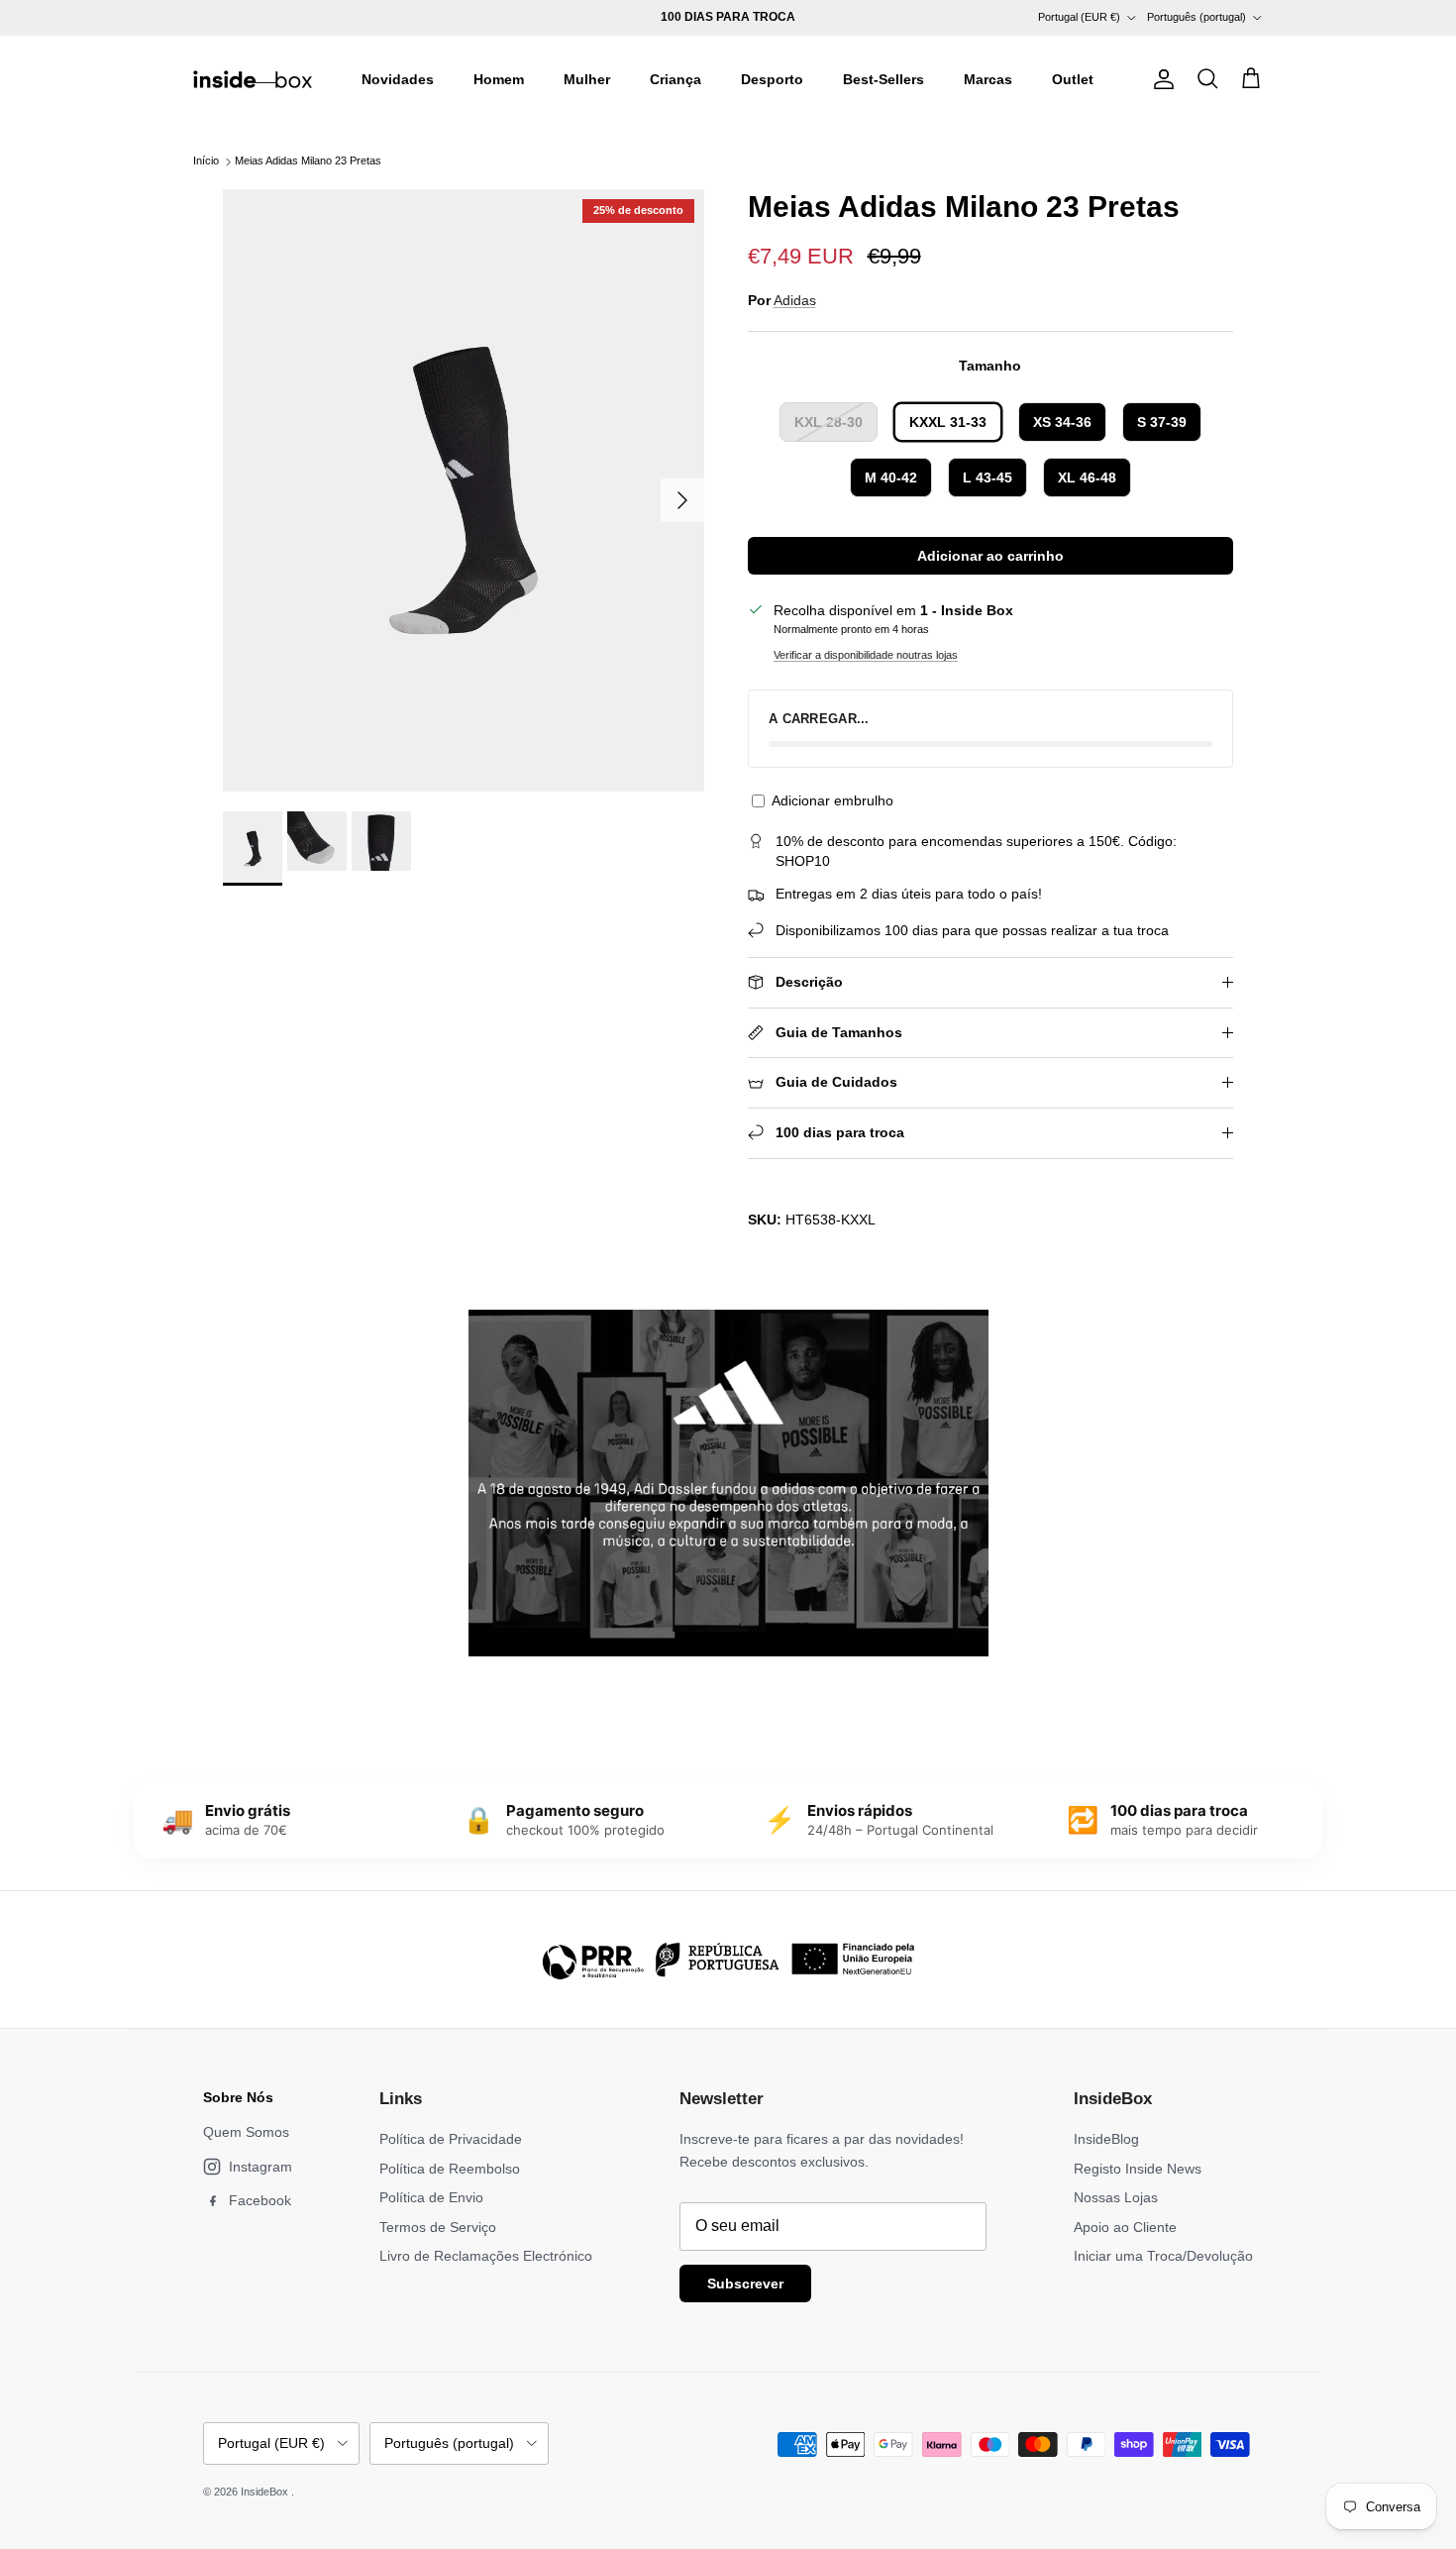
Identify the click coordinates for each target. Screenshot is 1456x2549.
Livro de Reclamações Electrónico (486, 2256)
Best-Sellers (884, 79)
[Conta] (1160, 79)
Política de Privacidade (451, 2139)
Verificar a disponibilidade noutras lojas (866, 655)
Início (206, 161)
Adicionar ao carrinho (990, 556)
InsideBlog (1106, 2139)
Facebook (260, 2200)
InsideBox (266, 2492)
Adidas (795, 300)
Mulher (587, 79)
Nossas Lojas (1116, 2197)
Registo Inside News (1138, 2169)
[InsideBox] (253, 79)
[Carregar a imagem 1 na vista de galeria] (464, 490)
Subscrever (745, 2283)
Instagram (260, 2167)
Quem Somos (246, 2132)
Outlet (1073, 79)
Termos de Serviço (438, 2227)
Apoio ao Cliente (1125, 2227)
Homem (499, 79)
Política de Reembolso (450, 2169)
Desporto (772, 79)
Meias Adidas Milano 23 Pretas (308, 161)
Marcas (988, 79)
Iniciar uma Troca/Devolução (1163, 2256)
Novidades (398, 79)
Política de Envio (431, 2197)
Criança (676, 79)
